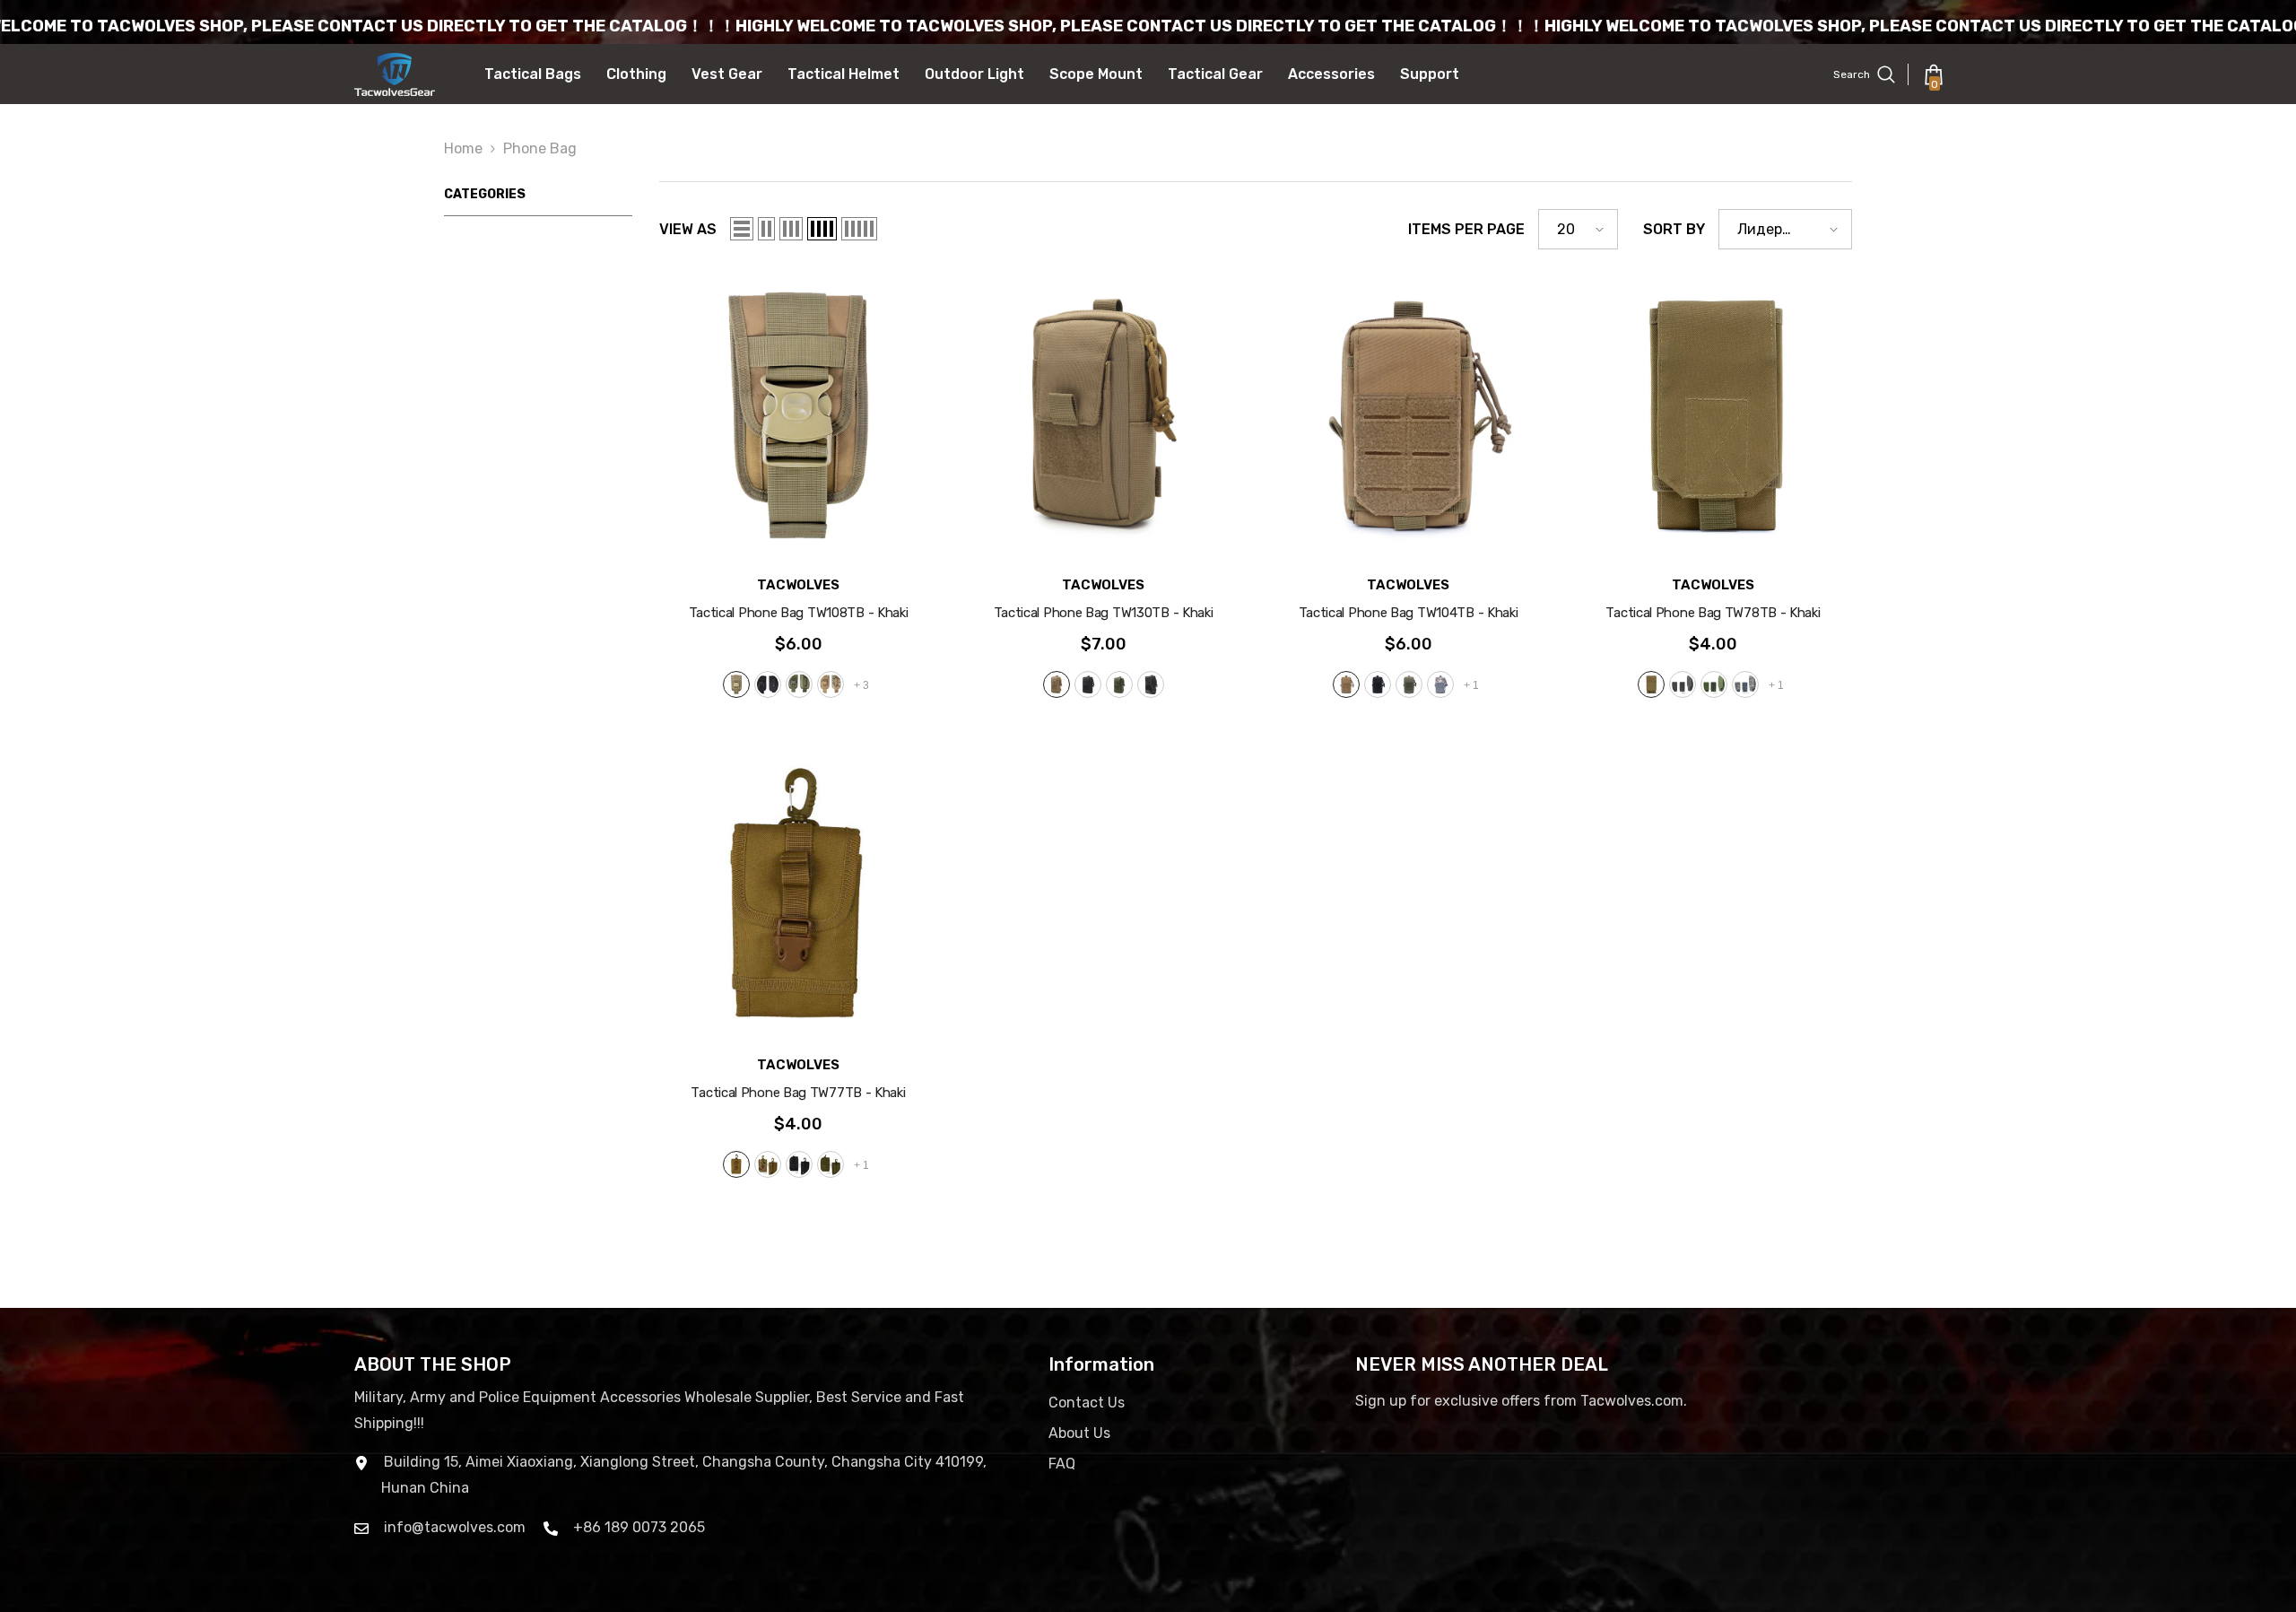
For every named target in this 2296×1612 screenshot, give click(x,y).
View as (688, 229)
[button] (742, 229)
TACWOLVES (798, 585)
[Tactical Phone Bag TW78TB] (1713, 415)
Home (463, 148)
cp (831, 684)
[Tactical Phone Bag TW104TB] (1408, 415)
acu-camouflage (1440, 684)
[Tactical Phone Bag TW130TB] (1103, 415)
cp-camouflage (768, 1164)
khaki (736, 684)
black (768, 684)
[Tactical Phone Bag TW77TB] (798, 895)
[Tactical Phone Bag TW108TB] (798, 415)
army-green (799, 684)
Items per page (1466, 229)
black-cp (1151, 684)
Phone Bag (540, 148)
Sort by (1674, 229)
